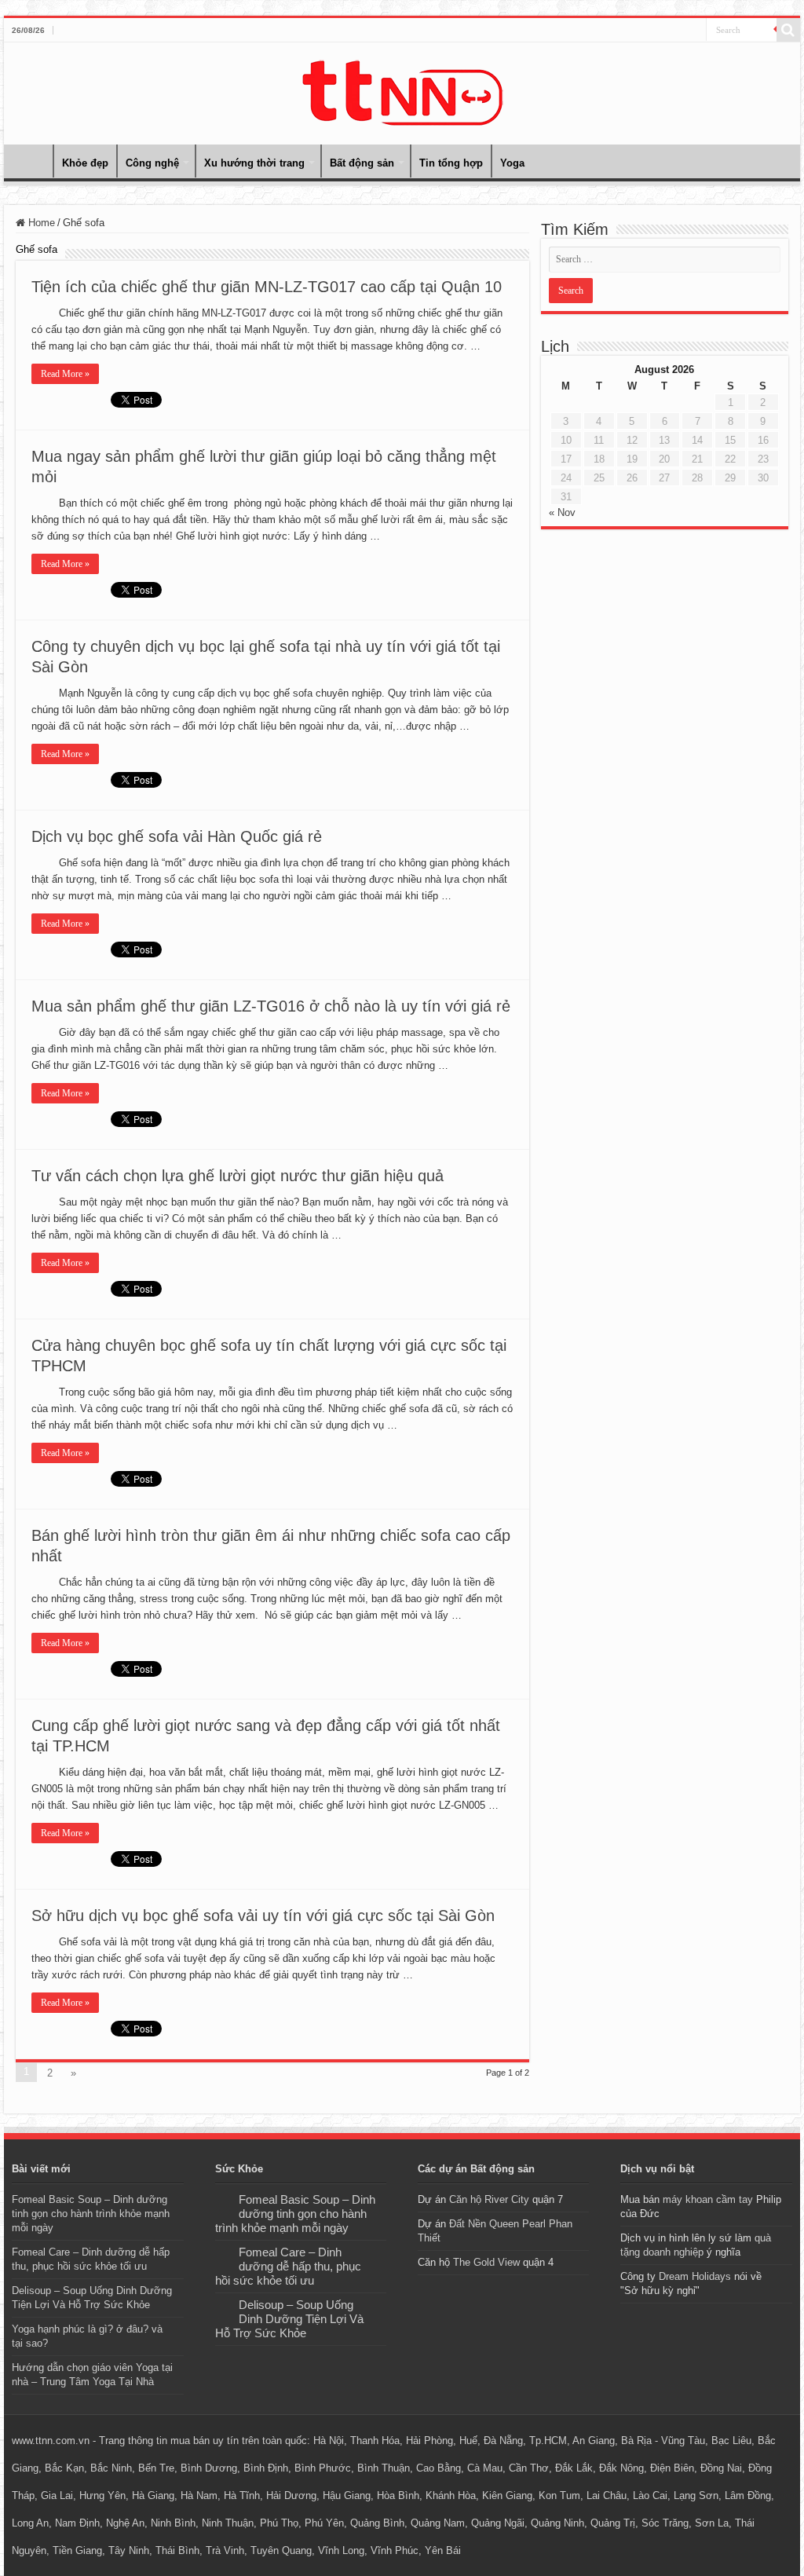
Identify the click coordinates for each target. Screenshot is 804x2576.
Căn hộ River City (489, 2199)
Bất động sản (362, 163)
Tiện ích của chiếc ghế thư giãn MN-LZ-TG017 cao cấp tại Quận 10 (267, 287)
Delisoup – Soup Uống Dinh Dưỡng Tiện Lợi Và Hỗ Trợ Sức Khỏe (289, 2319)
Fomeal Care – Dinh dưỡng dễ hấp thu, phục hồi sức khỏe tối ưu (288, 2266)
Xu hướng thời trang (254, 163)
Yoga (512, 163)
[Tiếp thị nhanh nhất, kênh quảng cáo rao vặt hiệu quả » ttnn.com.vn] (402, 90)
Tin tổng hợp (451, 163)
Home (32, 161)
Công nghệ (152, 163)
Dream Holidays (695, 2276)
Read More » (65, 374)
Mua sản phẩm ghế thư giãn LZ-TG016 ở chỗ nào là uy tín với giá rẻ (271, 1006)
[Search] (788, 30)
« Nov (562, 512)
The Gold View (486, 2262)
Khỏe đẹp (85, 163)
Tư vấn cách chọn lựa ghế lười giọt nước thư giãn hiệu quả (238, 1176)
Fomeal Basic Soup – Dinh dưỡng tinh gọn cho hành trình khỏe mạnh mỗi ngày (91, 2214)
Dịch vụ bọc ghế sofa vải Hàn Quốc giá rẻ (177, 836)
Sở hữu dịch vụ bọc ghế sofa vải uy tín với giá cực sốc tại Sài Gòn (263, 1916)
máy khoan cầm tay (708, 2199)
